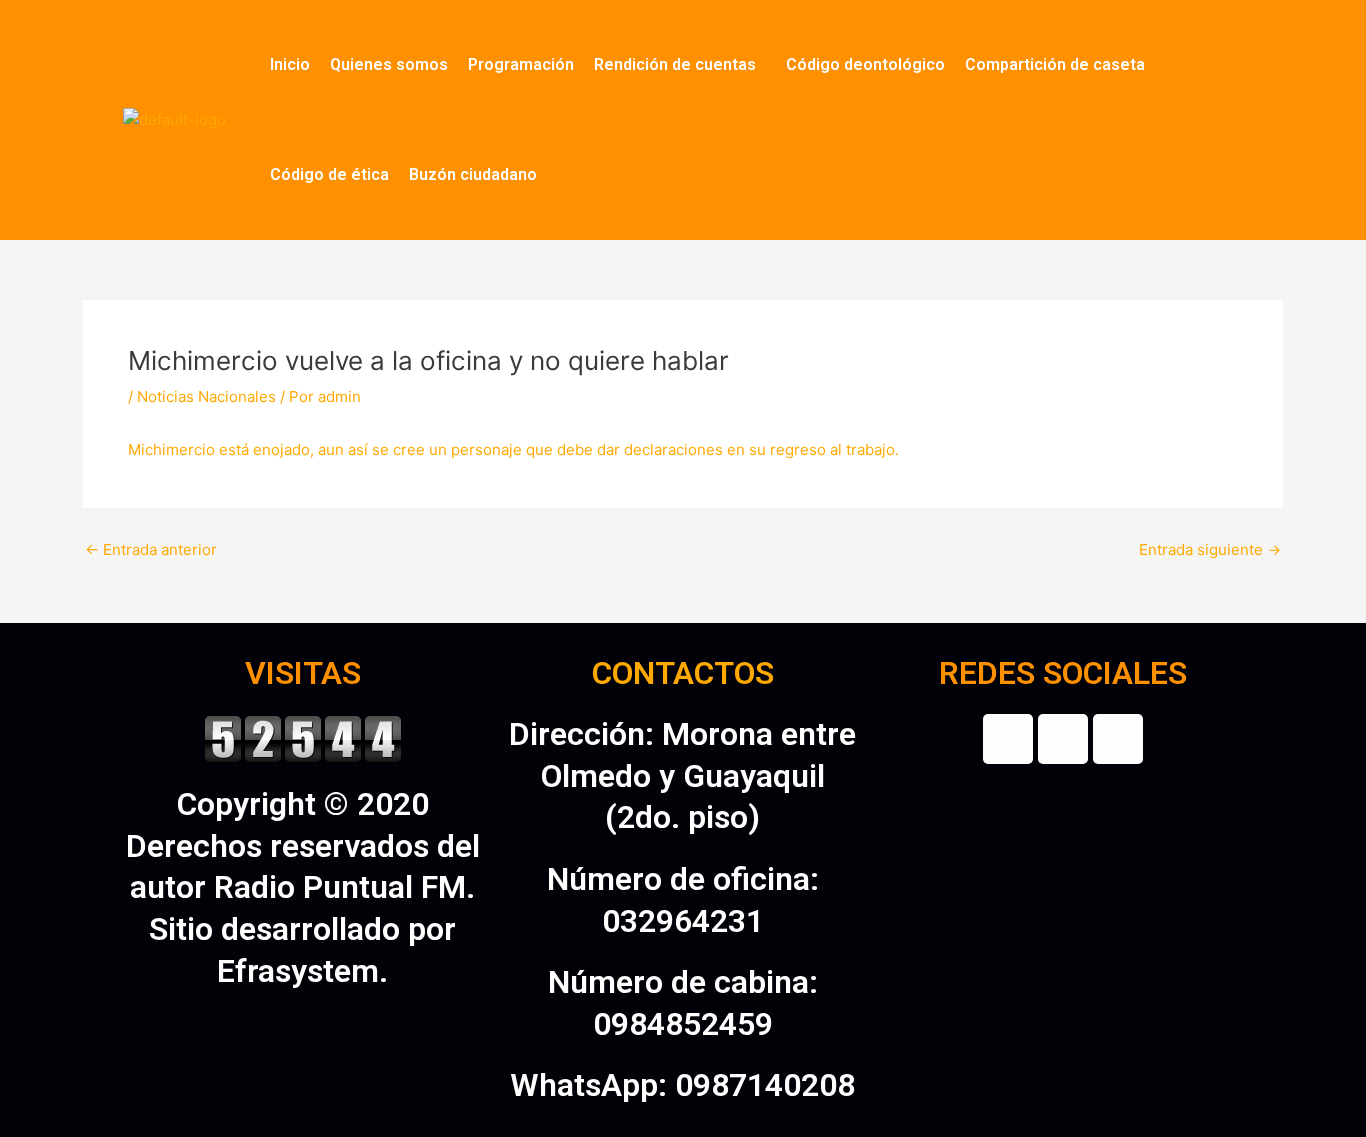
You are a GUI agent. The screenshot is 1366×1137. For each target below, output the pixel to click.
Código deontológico (865, 64)
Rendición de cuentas (675, 64)
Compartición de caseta (1055, 64)
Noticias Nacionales (206, 396)
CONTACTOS (683, 673)
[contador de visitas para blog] (303, 737)
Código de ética (329, 174)
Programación (521, 64)
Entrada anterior (151, 549)
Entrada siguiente (1210, 549)
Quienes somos (389, 64)
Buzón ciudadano (473, 174)
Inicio (290, 64)
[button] (680, 65)
